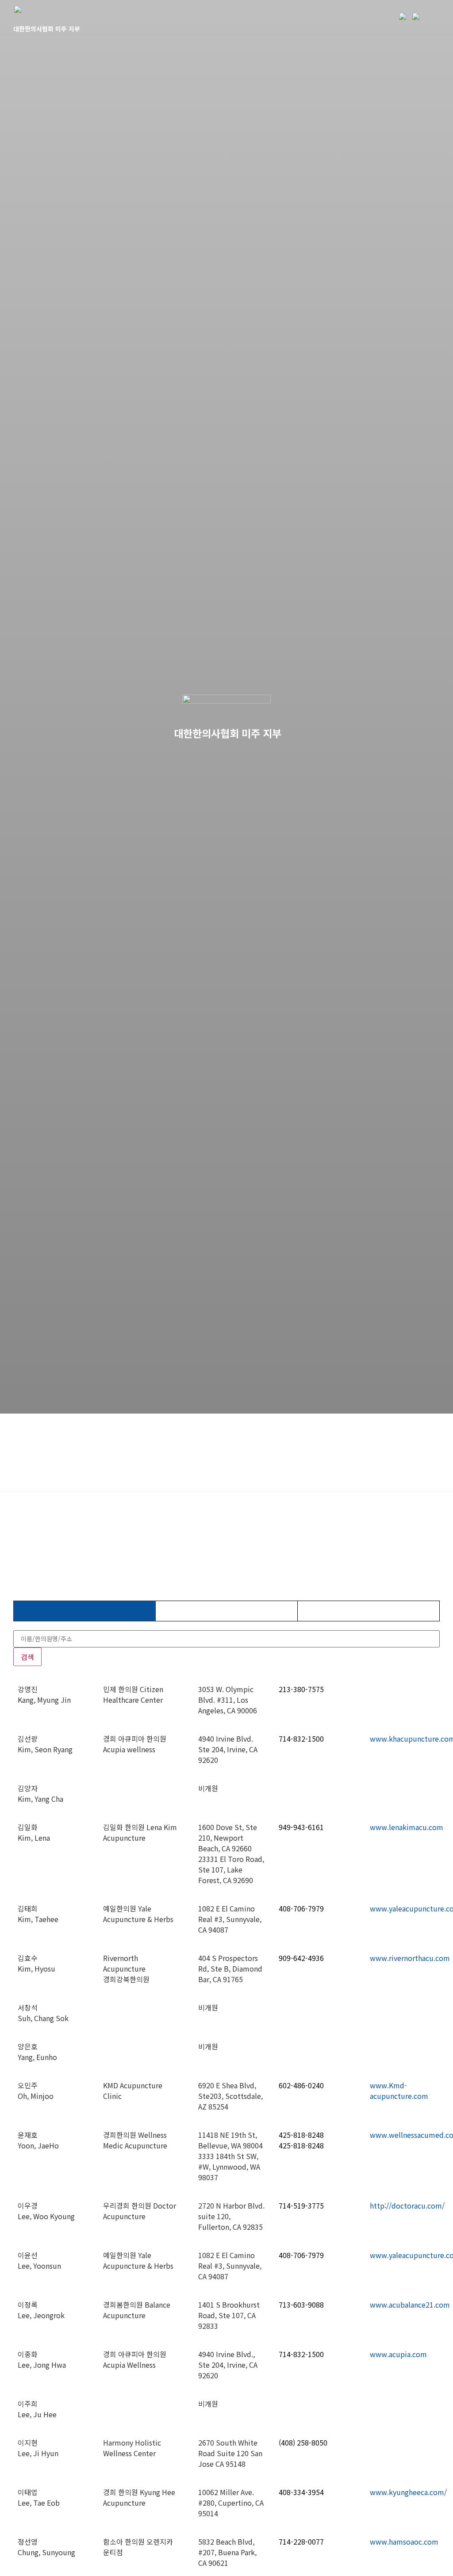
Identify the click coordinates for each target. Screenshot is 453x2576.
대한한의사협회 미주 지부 (47, 29)
